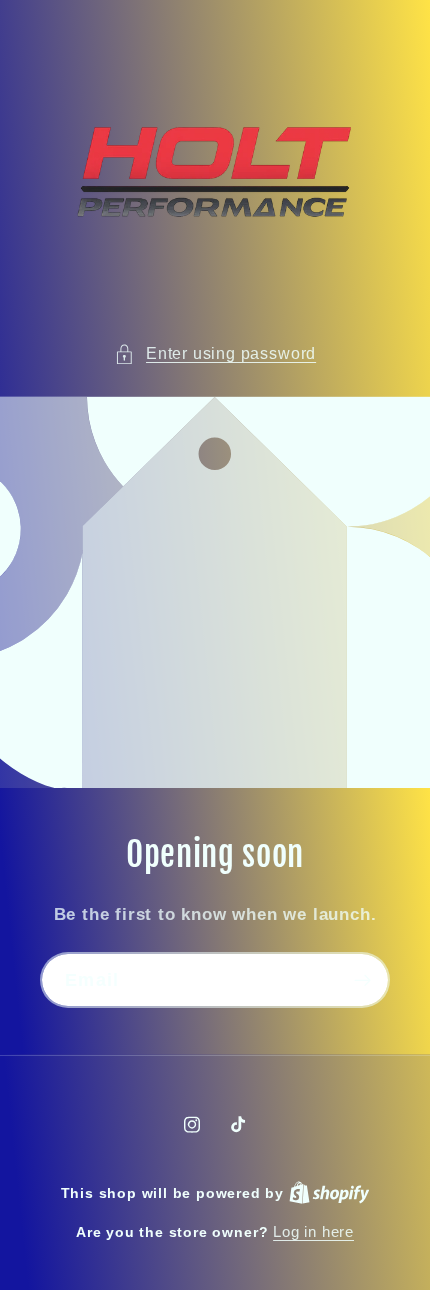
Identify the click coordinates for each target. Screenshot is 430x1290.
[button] (215, 353)
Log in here (313, 1231)
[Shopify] (329, 1192)
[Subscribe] (362, 981)
